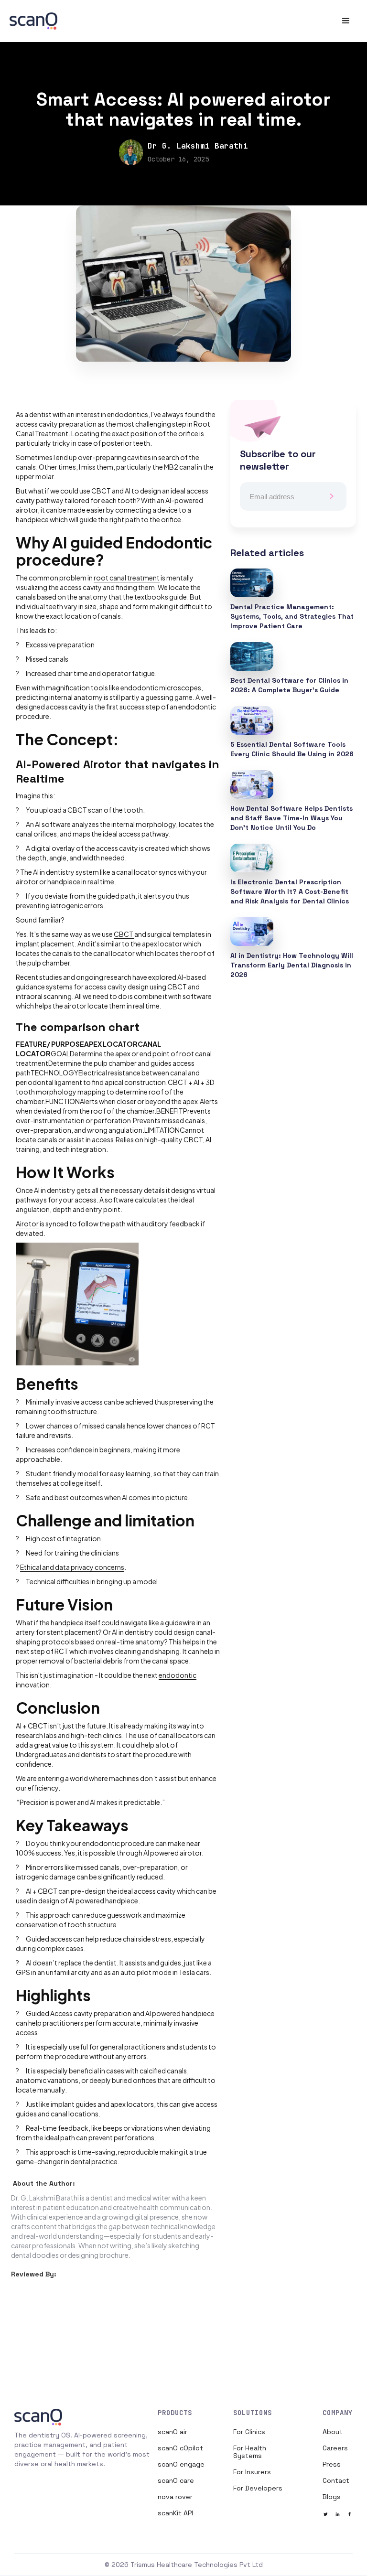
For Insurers (252, 2472)
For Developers (258, 2488)
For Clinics (249, 2432)
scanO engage (181, 2464)
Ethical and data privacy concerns (72, 1567)
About (333, 2432)
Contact (336, 2480)
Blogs (332, 2497)
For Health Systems (250, 2452)
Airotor (27, 1224)
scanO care (176, 2480)
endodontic (178, 1675)
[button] (346, 21)
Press (332, 2464)
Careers (335, 2448)
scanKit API (175, 2513)
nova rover (175, 2497)
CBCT (124, 934)
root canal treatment (127, 578)
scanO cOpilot (180, 2448)
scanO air (173, 2432)
